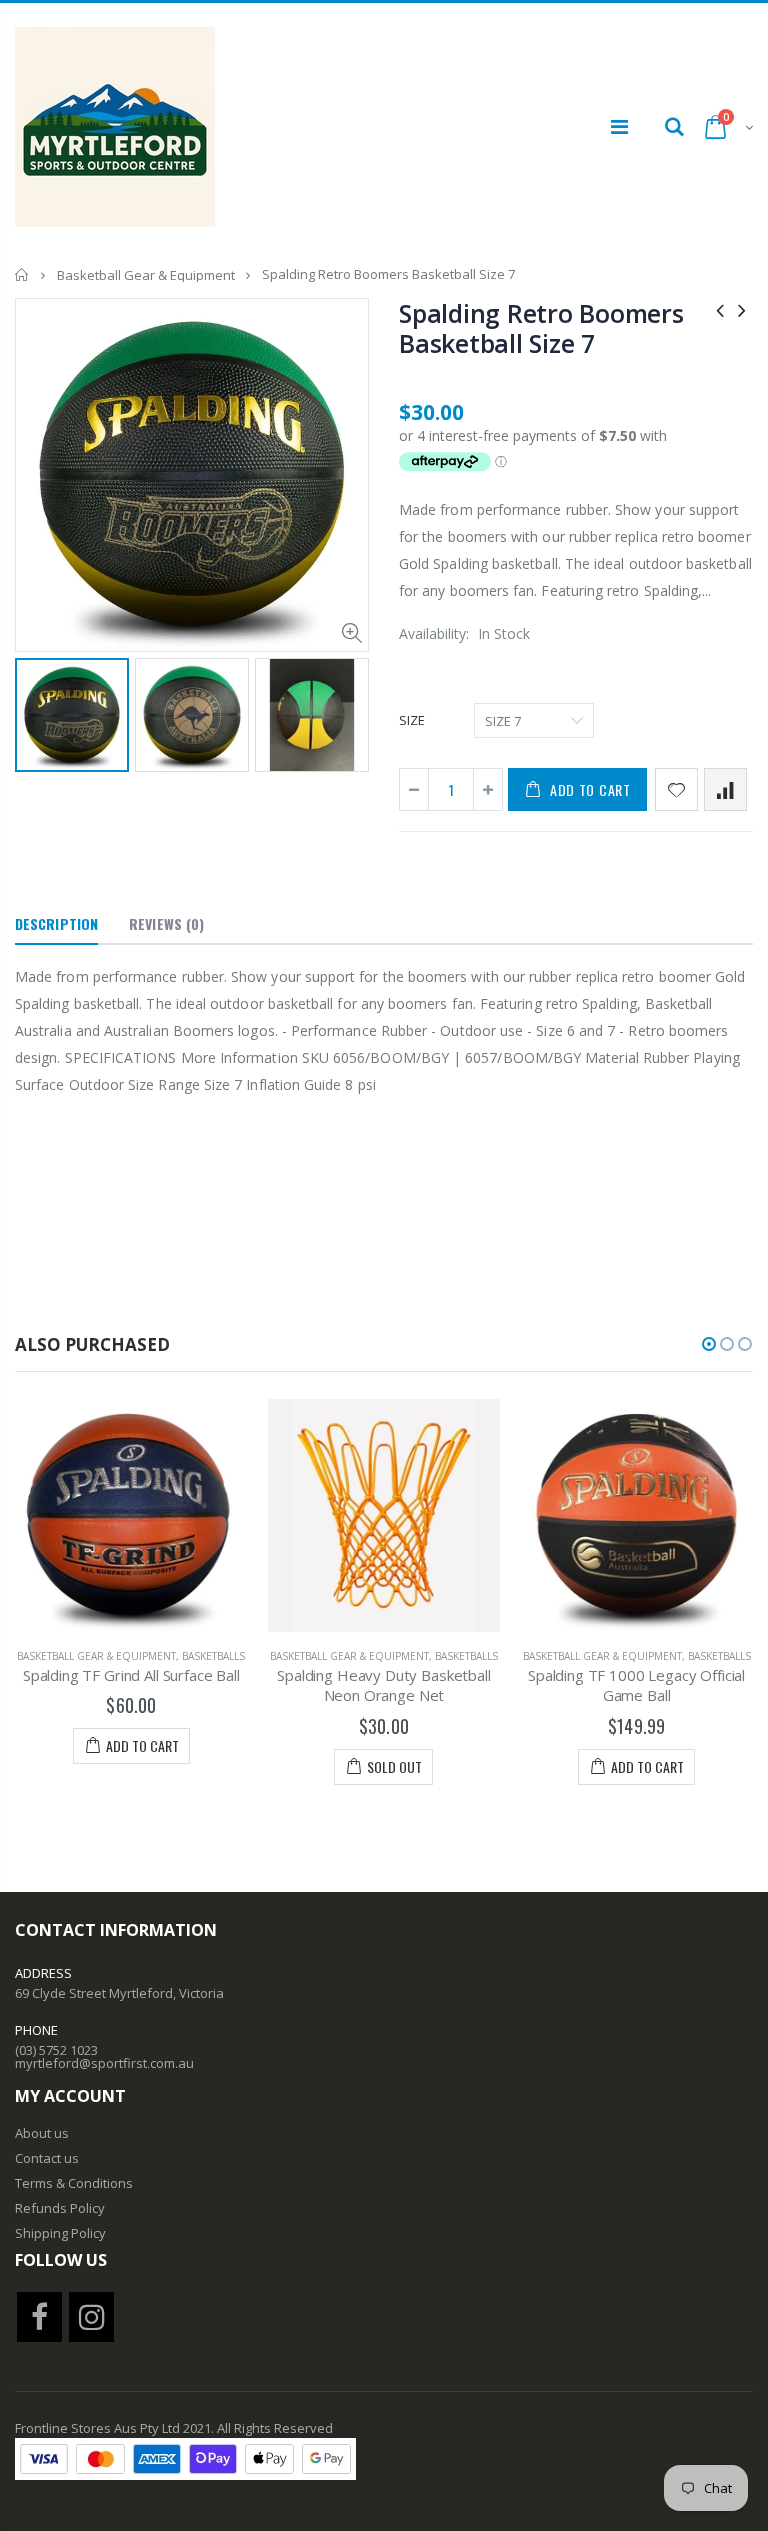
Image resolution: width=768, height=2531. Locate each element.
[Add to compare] (725, 789)
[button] (709, 1344)
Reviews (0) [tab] (166, 923)
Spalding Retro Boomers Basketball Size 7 (541, 328)
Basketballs (213, 1656)
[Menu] (619, 126)
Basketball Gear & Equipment (146, 275)
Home (22, 274)
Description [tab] (56, 923)
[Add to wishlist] (676, 789)
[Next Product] (742, 309)
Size (412, 720)
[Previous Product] (720, 309)
